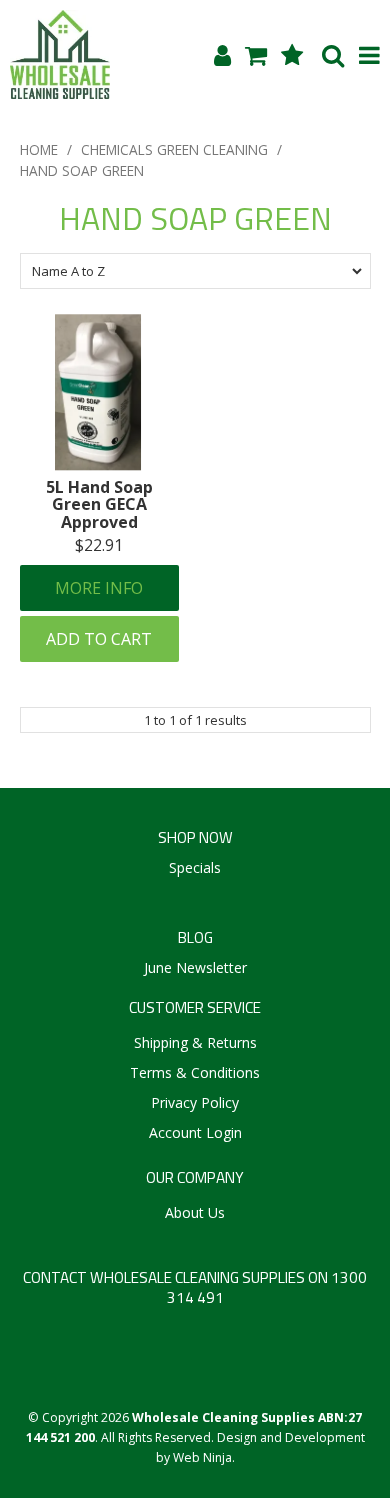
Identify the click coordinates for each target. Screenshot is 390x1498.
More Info (99, 588)
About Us (195, 1212)
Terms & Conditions (195, 1072)
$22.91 (99, 545)
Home (39, 149)
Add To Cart (99, 639)
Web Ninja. (204, 1457)
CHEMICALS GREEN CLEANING (174, 149)
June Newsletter (195, 967)
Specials (195, 867)
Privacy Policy (195, 1102)
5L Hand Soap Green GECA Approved (99, 504)
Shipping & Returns (195, 1042)
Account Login (195, 1132)
